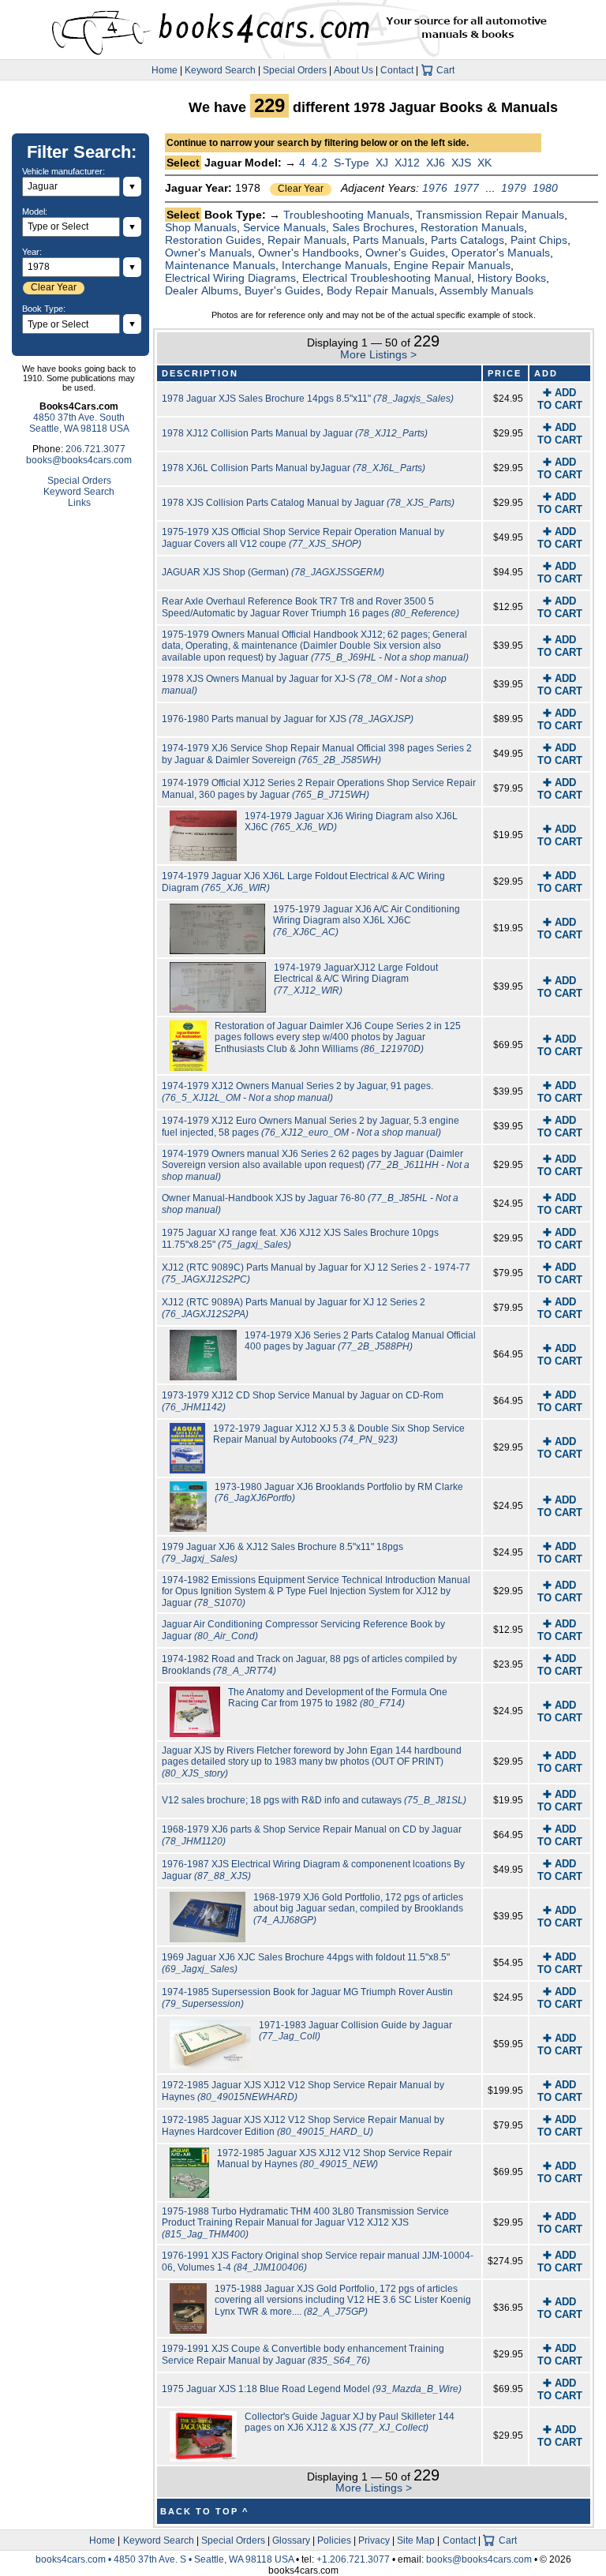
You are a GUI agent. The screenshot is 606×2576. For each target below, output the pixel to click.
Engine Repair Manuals (452, 265)
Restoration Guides (213, 240)
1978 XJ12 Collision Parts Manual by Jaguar (295, 433)
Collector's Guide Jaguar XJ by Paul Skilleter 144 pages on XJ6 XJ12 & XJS (350, 2422)
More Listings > (378, 354)
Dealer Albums (202, 290)
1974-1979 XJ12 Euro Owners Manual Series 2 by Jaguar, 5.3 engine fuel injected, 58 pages (310, 1127)
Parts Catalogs (468, 240)
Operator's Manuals (501, 253)
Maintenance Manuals (220, 265)
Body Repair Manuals (380, 290)
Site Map (416, 2540)
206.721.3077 (95, 449)
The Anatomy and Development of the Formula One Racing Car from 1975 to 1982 (338, 1698)
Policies (334, 2540)
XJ (382, 163)
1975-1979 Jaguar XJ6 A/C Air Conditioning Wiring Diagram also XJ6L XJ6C (367, 921)
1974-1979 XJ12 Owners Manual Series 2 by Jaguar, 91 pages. (297, 1092)
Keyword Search (220, 70)
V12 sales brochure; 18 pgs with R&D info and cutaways (314, 1800)
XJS (461, 163)
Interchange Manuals (335, 265)
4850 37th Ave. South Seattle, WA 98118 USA (79, 423)
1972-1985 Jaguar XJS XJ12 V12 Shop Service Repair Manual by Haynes (335, 2159)
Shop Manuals (201, 227)
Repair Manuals (307, 240)
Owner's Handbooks (309, 253)
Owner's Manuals (208, 253)
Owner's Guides (405, 253)
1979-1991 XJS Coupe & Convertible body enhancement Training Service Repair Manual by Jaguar (303, 2355)
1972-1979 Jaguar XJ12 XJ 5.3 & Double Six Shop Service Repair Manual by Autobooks (339, 1434)
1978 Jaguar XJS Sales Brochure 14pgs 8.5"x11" (308, 399)
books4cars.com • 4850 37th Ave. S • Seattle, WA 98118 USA (166, 2559)
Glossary (291, 2540)
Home (165, 70)
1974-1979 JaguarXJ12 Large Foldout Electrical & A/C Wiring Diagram (356, 979)
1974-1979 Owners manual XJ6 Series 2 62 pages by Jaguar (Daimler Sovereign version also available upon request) (316, 1165)
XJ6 (436, 163)
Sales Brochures (373, 227)
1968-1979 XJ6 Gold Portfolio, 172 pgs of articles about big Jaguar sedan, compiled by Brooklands (358, 1909)
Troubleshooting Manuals (346, 215)
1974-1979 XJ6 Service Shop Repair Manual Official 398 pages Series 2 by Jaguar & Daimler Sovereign (317, 754)
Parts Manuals (389, 240)
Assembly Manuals (486, 290)
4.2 (320, 163)
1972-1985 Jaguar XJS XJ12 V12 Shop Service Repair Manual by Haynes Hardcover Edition (303, 2126)
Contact (397, 70)
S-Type (352, 163)
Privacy (374, 2540)
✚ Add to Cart (560, 399)
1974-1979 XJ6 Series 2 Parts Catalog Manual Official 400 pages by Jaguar (360, 1341)
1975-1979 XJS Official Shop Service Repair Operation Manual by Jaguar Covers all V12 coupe (303, 538)
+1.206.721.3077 (353, 2559)
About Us (353, 70)
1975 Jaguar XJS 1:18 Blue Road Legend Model (312, 2389)
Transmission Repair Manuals (490, 215)
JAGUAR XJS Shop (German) (273, 572)
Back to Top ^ (204, 2511)
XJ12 (407, 163)
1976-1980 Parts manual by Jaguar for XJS (288, 719)
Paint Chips (539, 240)
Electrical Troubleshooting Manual (387, 278)
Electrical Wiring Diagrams (230, 278)
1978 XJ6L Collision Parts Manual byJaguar (294, 468)
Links (79, 503)
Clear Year (301, 189)
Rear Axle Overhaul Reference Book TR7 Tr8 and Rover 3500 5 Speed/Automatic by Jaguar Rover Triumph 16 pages (310, 607)
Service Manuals (284, 227)
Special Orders (295, 70)
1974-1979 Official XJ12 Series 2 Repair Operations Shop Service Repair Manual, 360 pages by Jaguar (319, 789)
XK (484, 163)
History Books (512, 278)
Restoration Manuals (472, 227)
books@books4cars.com (79, 460)
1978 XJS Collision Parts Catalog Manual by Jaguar (308, 503)
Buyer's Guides (282, 290)
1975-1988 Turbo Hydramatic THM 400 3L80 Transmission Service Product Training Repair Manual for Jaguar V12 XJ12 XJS (305, 2223)
